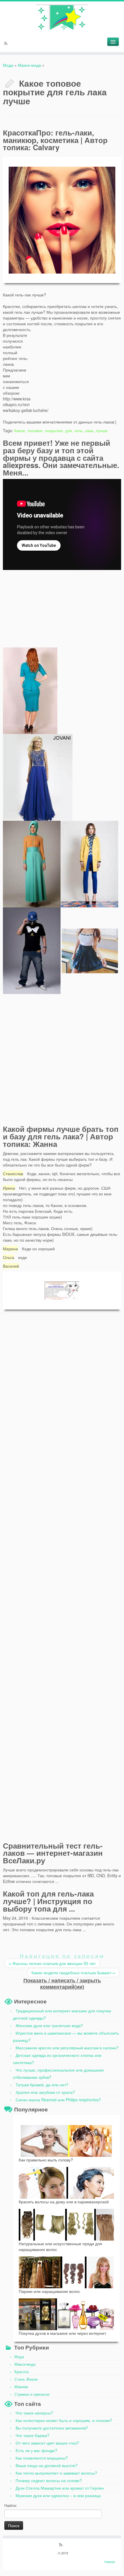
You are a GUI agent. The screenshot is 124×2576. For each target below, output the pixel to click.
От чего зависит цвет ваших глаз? (47, 2443)
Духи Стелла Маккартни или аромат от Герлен (60, 2488)
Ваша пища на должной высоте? (47, 2465)
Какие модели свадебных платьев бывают (73, 1973)
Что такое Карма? (32, 2435)
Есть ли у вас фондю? (36, 2450)
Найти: (11, 2505)
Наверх (110, 2562)
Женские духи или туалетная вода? (49, 2025)
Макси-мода (29, 65)
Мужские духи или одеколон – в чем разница (58, 2495)
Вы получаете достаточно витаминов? (52, 2428)
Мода (8, 65)
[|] (62, 17)
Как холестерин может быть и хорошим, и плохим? (64, 2420)
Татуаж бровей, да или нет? (42, 2085)
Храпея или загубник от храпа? (45, 2092)
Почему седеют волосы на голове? (49, 2480)
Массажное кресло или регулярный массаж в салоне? (67, 2048)
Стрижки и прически (32, 2394)
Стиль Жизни (26, 2379)
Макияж (21, 2387)
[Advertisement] (78, 363)
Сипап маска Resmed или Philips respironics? (58, 2100)
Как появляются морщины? (42, 2458)
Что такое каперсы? (34, 2413)
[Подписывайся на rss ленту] (7, 44)
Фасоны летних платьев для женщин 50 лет (52, 1963)
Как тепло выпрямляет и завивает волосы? (56, 2473)
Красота (21, 2372)
